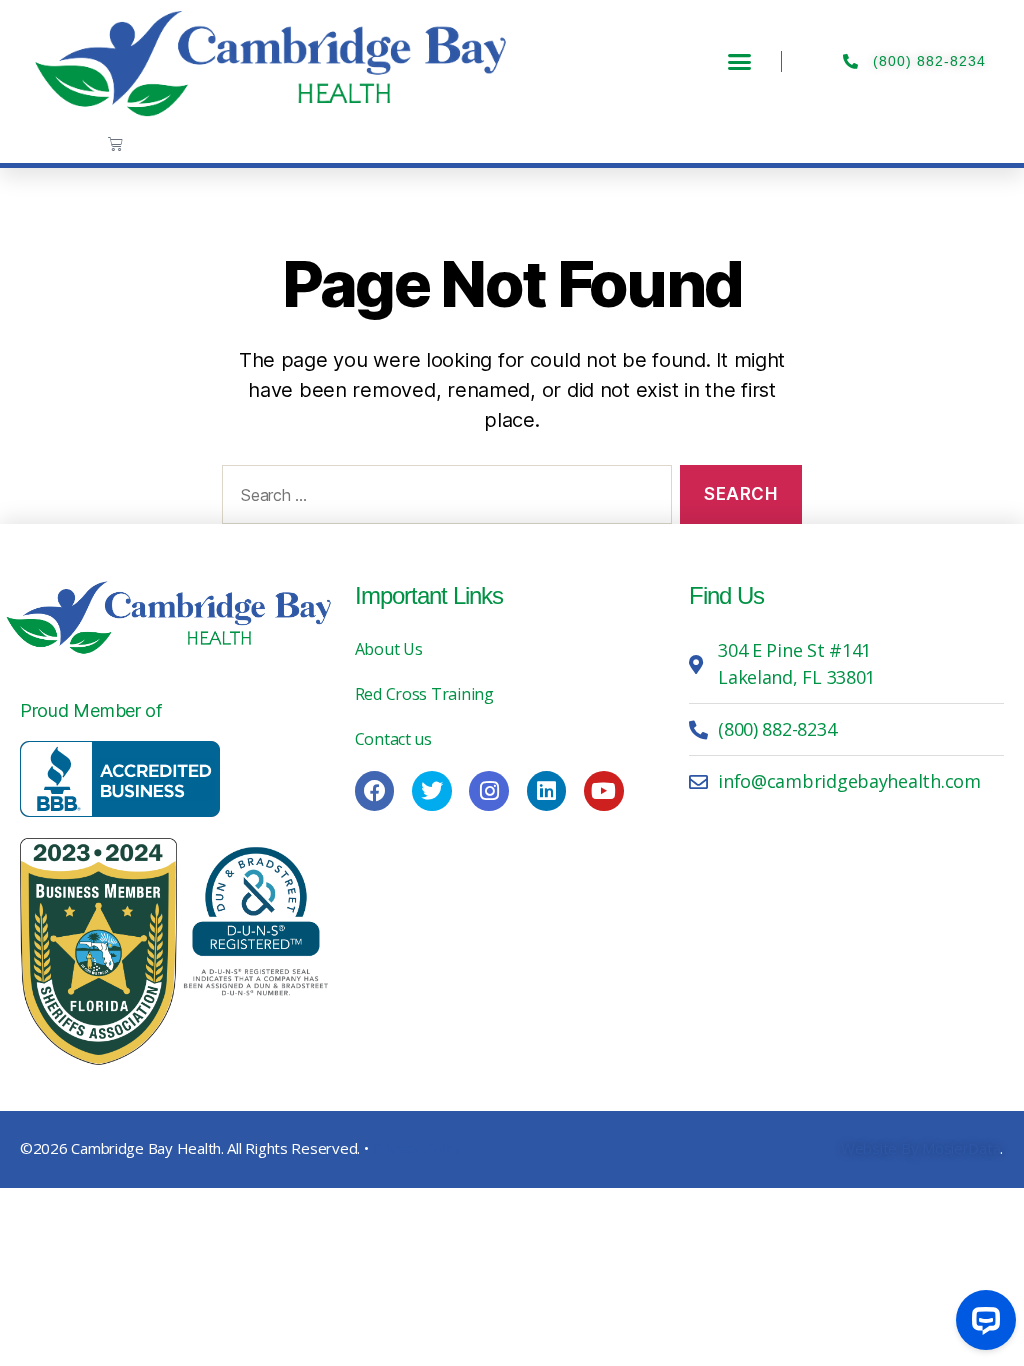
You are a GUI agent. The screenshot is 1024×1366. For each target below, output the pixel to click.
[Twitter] (432, 791)
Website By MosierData (920, 1148)
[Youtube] (604, 791)
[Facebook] (375, 791)
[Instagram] (489, 791)
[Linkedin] (547, 791)
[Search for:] (443, 498)
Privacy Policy (417, 1148)
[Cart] (115, 143)
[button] (739, 62)
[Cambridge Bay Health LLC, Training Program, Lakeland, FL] (120, 779)
